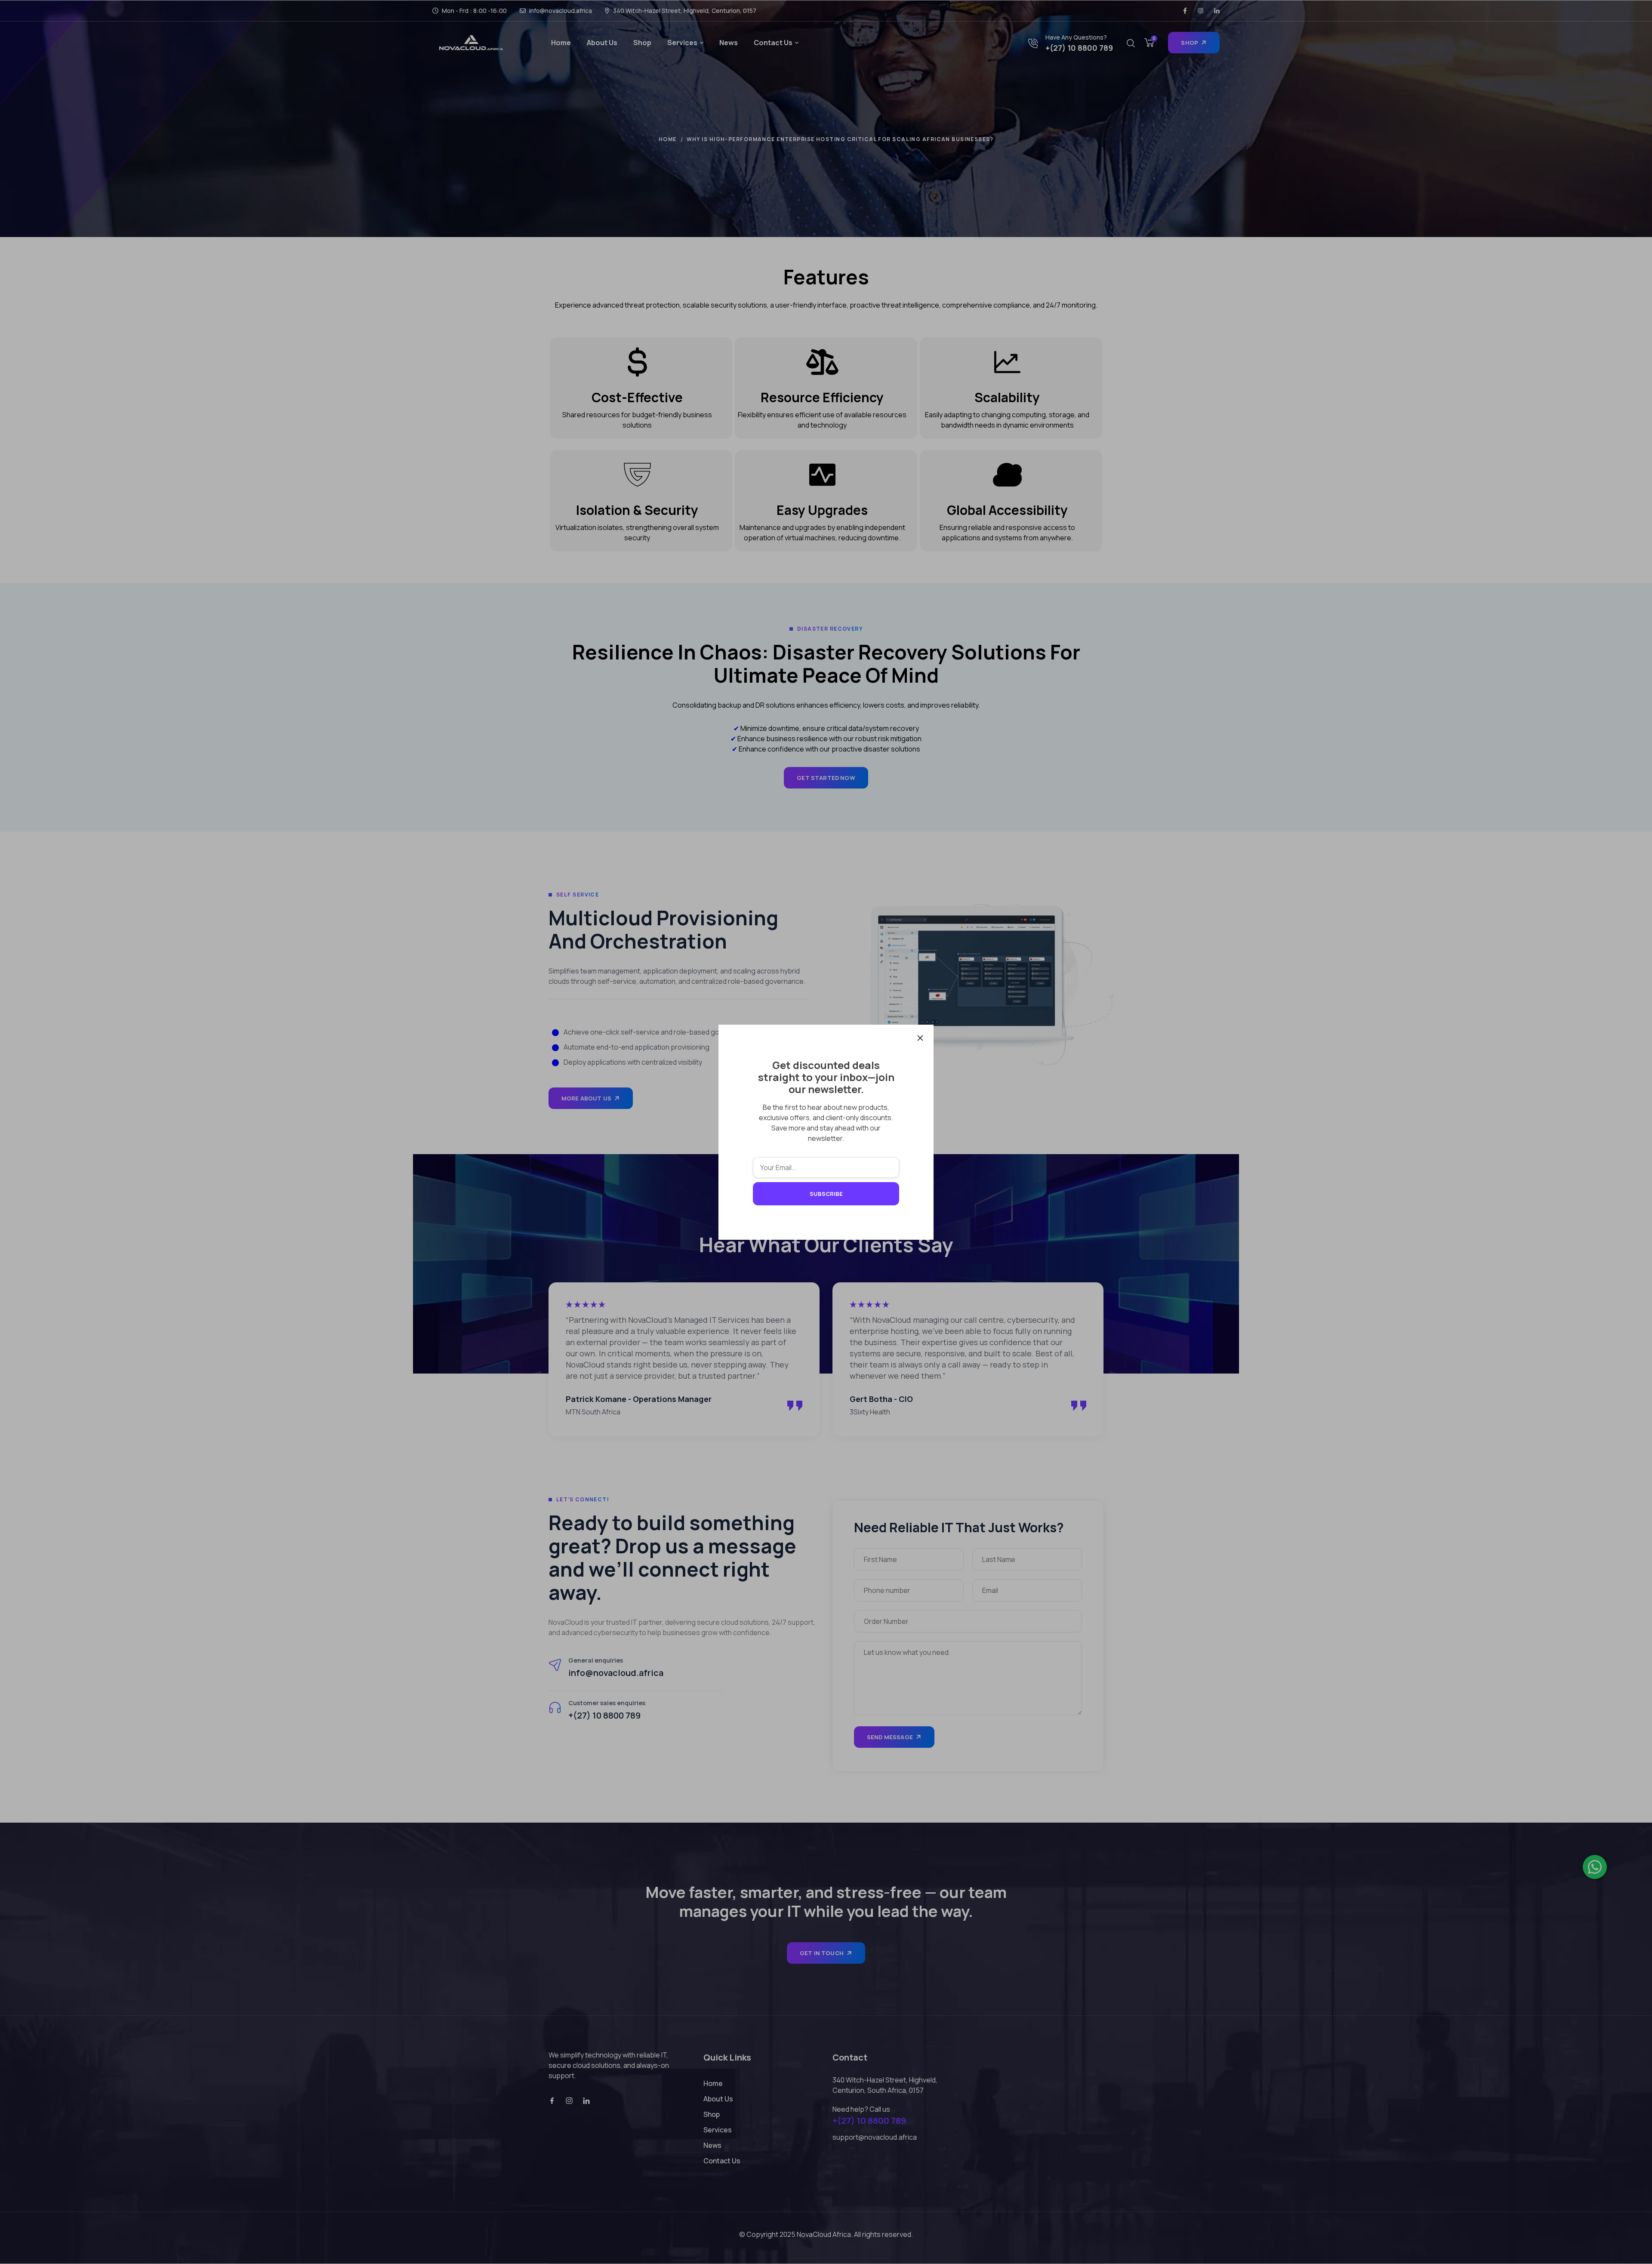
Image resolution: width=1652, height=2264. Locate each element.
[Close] (920, 1038)
